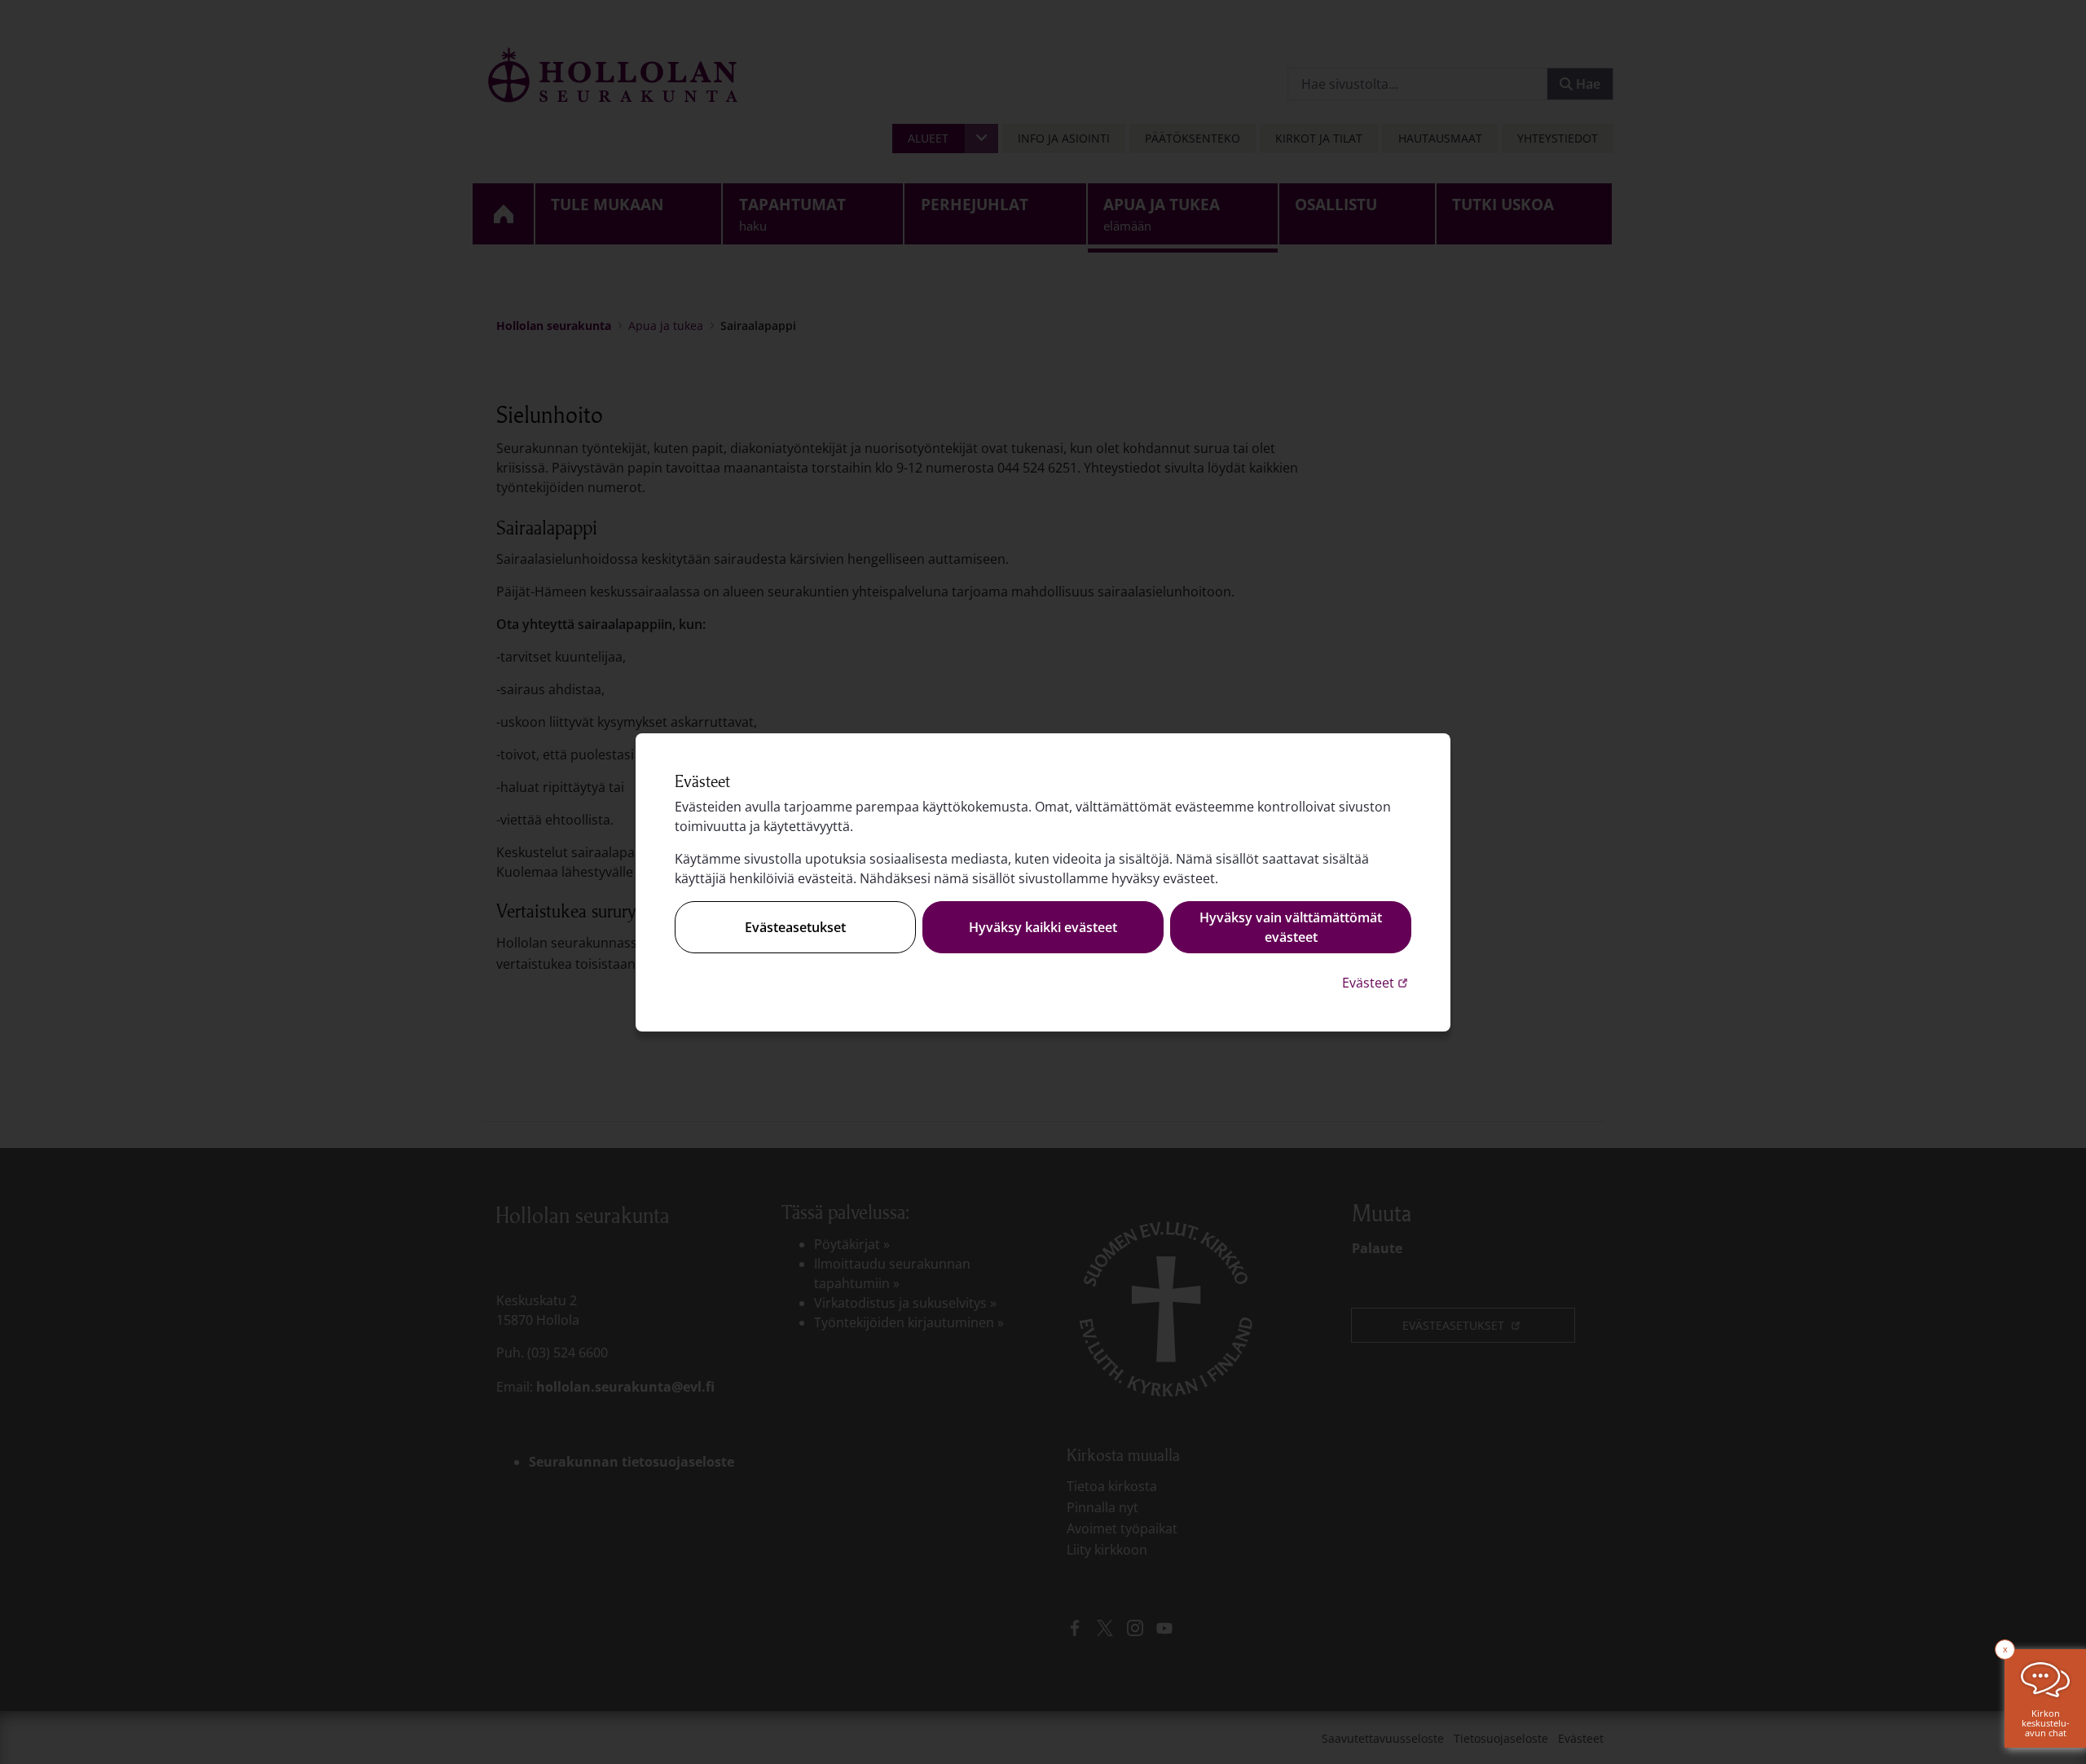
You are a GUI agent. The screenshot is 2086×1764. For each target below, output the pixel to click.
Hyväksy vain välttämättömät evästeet (1291, 927)
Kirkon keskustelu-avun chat (2046, 1723)
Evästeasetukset (795, 927)
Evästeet (1377, 982)
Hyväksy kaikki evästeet (1043, 927)
